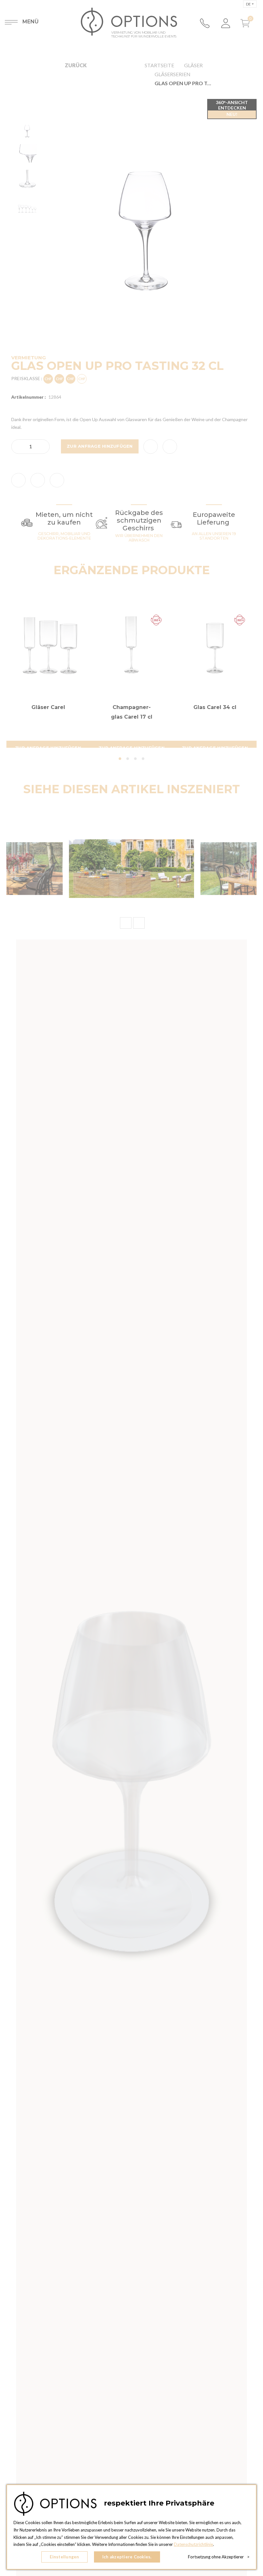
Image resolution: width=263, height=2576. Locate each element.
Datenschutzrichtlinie (193, 2544)
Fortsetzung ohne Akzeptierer (219, 2557)
